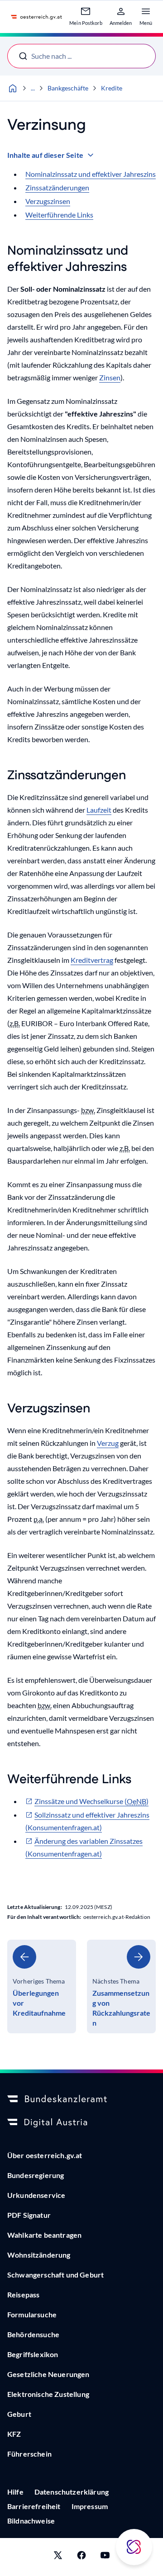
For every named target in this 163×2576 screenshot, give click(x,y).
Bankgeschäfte (68, 88)
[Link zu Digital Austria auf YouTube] (105, 2557)
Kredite (112, 88)
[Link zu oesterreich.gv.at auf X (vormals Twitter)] (58, 2557)
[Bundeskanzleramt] (81, 2099)
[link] (42, 1986)
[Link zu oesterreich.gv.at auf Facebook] (81, 2557)
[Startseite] (13, 88)
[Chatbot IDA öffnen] (134, 2547)
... (33, 88)
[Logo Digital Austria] (81, 2123)
